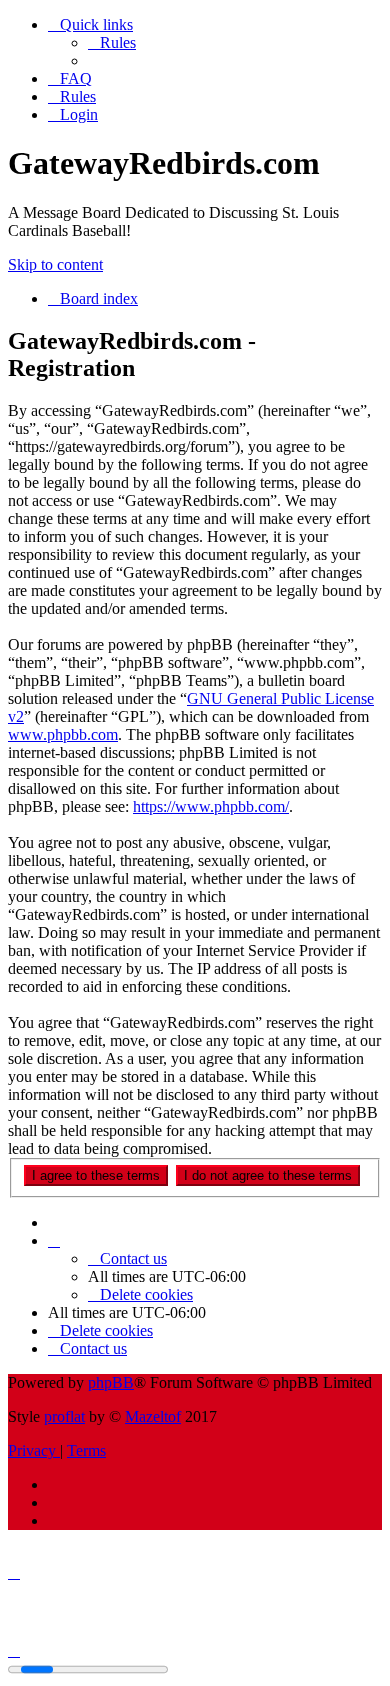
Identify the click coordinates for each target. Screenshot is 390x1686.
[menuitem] (112, 42)
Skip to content (55, 264)
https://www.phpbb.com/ (211, 806)
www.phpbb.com (63, 734)
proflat (64, 1416)
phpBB (111, 1382)
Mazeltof (153, 1416)
